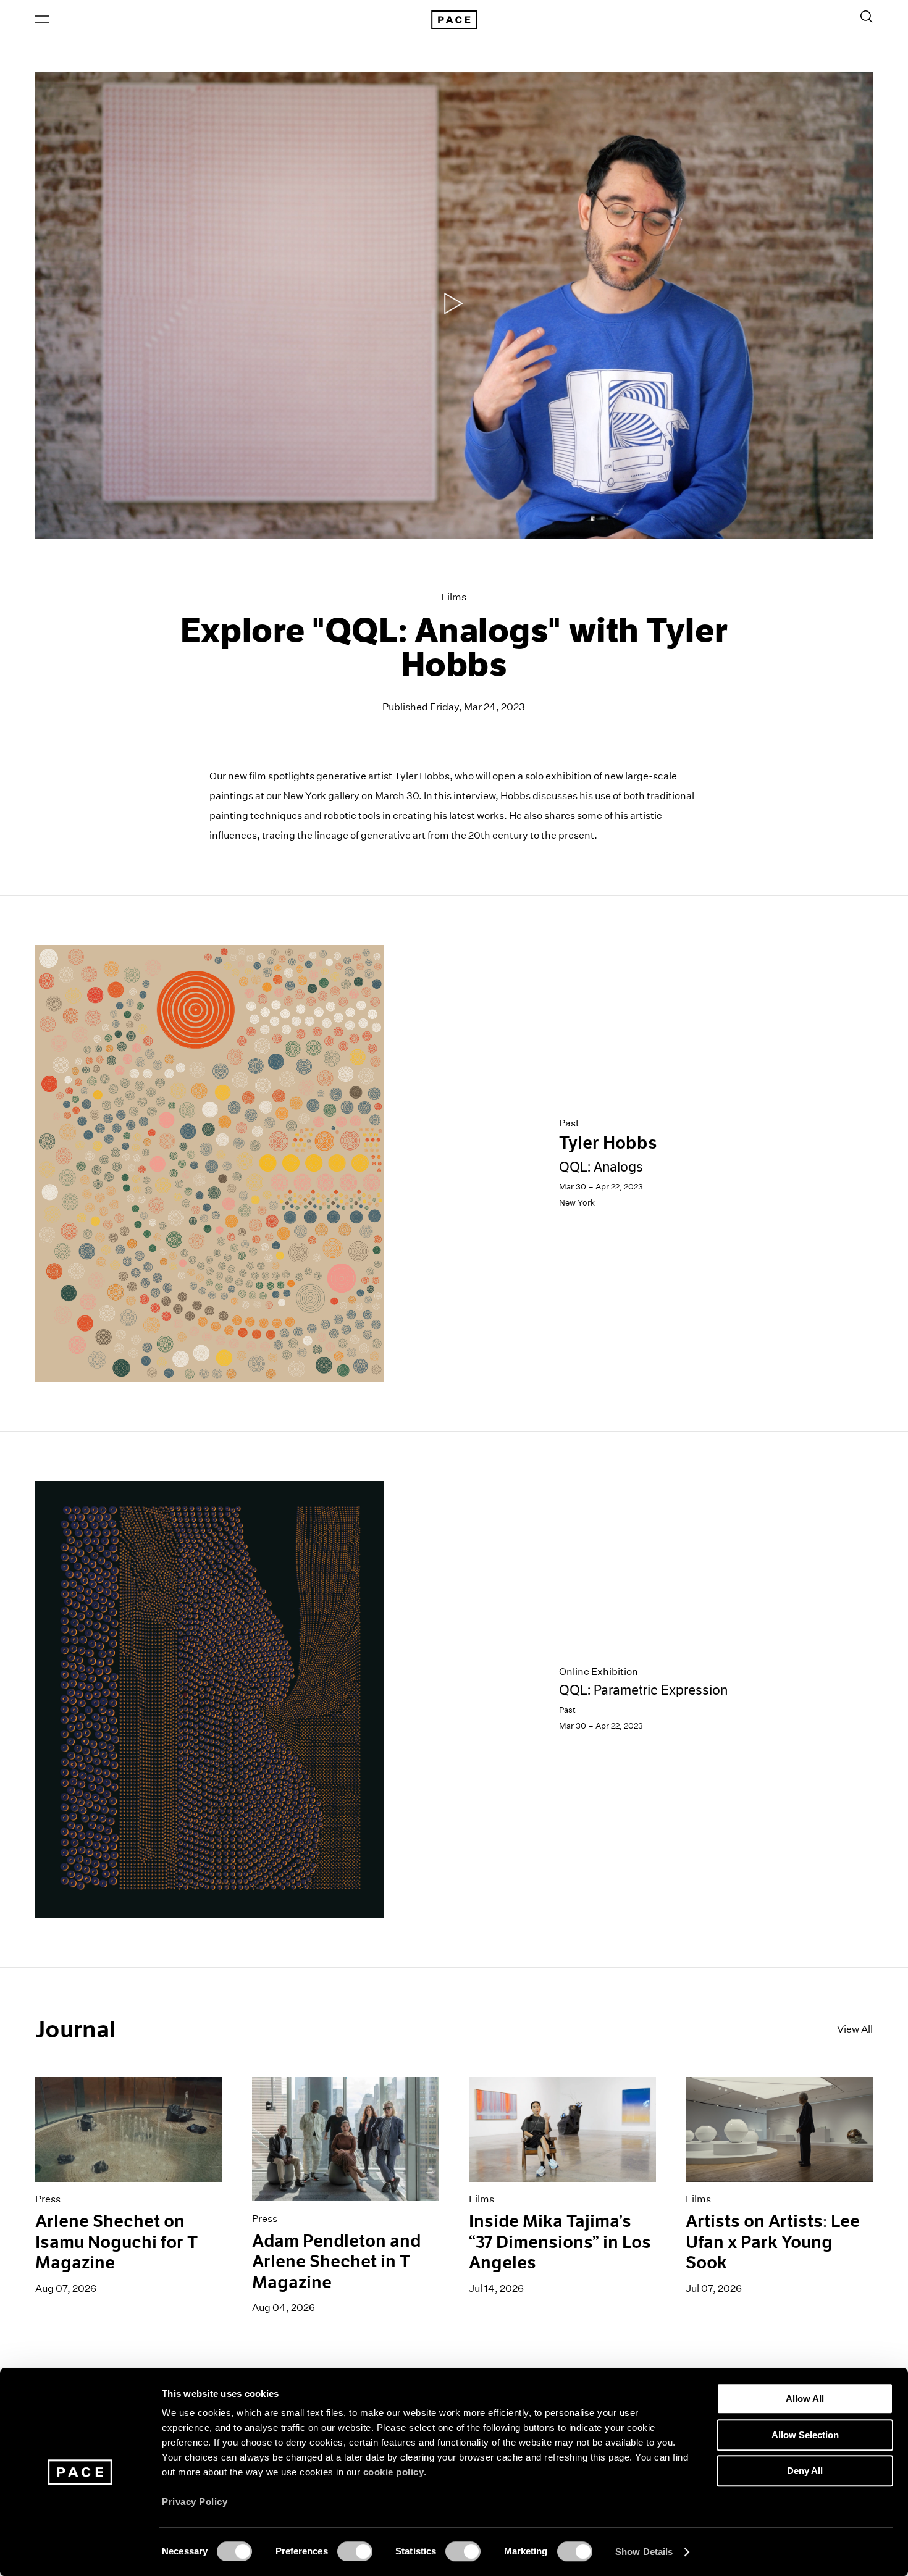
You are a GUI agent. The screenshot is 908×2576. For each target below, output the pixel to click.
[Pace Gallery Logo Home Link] (454, 20)
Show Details (644, 2552)
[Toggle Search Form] (867, 17)
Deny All (805, 2471)
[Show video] (454, 305)
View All (855, 2029)
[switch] (355, 2551)
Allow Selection (805, 2435)
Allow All (805, 2398)
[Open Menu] (42, 19)
